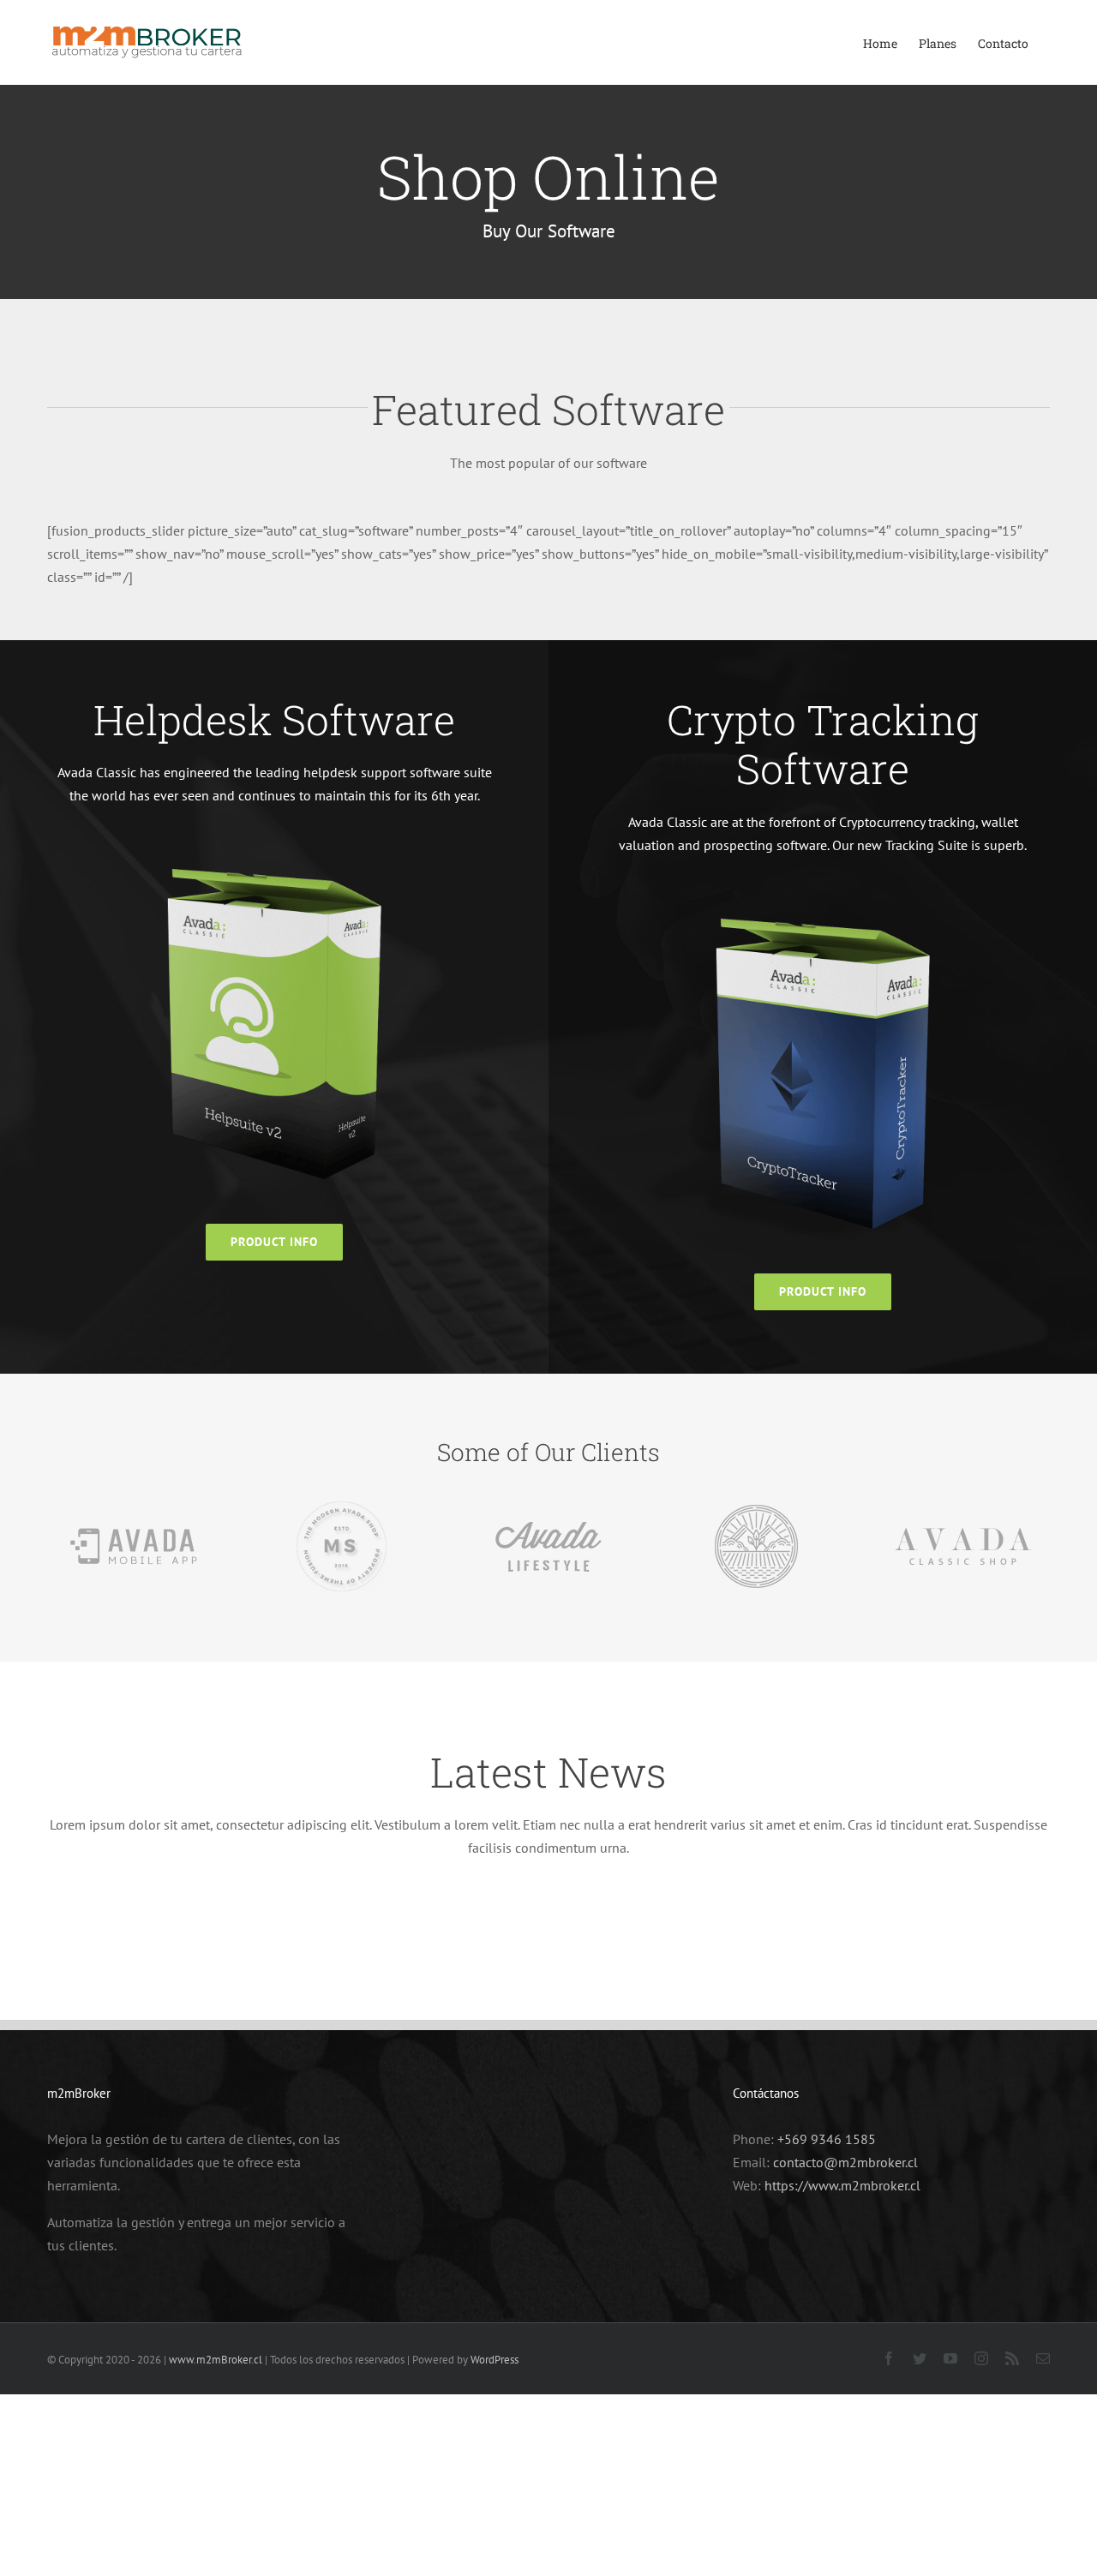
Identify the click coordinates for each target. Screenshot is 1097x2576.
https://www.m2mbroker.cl (842, 2185)
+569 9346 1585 (827, 2139)
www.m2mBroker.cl (216, 2360)
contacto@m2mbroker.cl (845, 2162)
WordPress (495, 2360)
